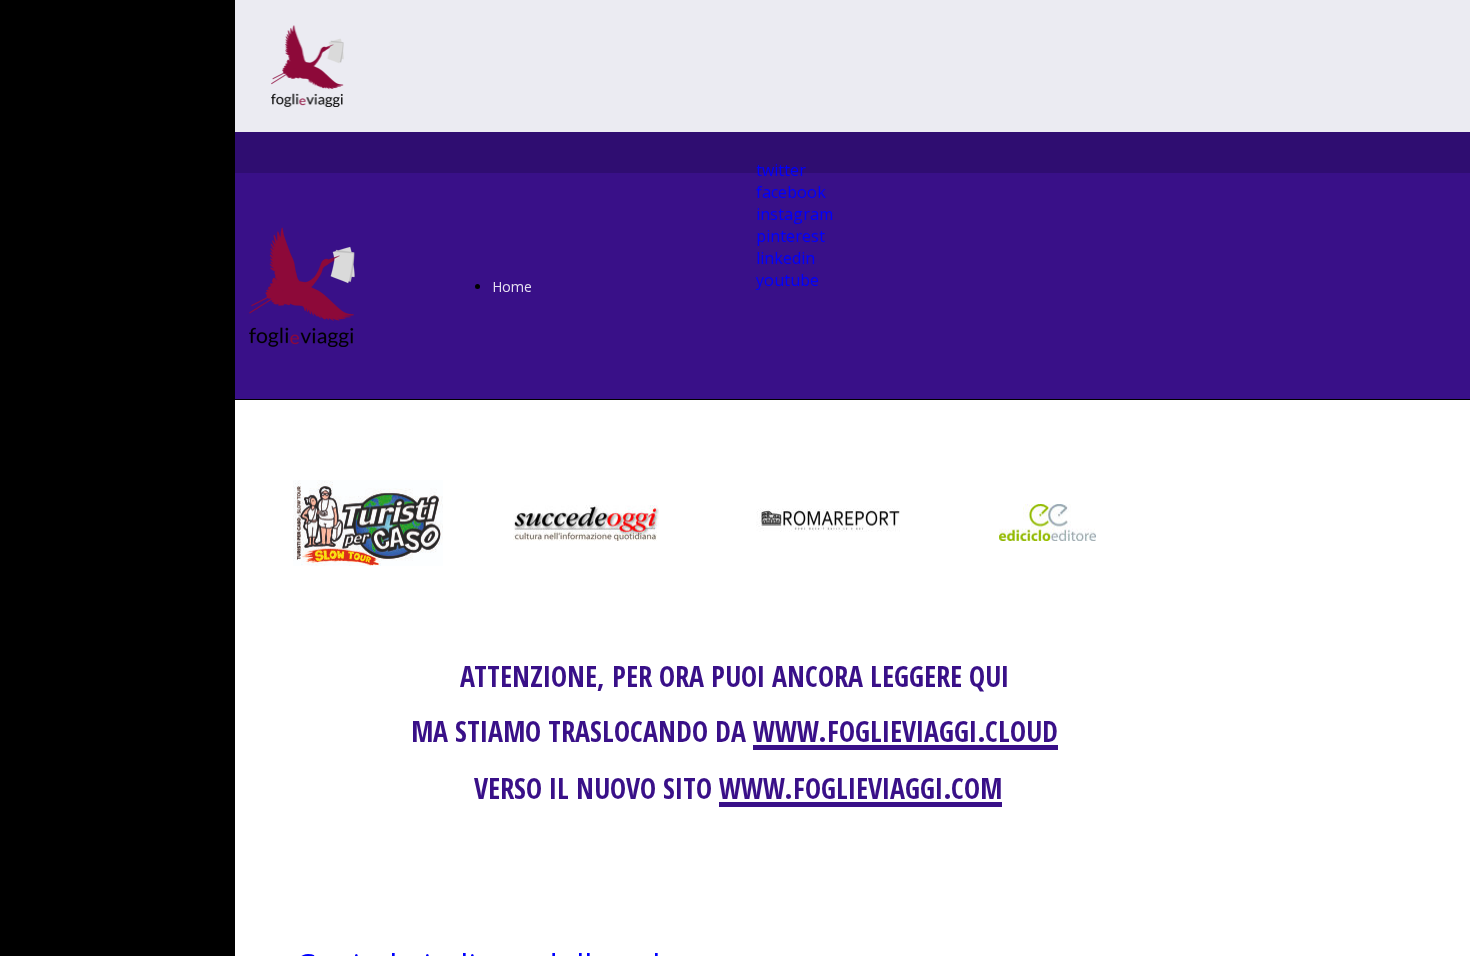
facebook (791, 192)
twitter (781, 170)
